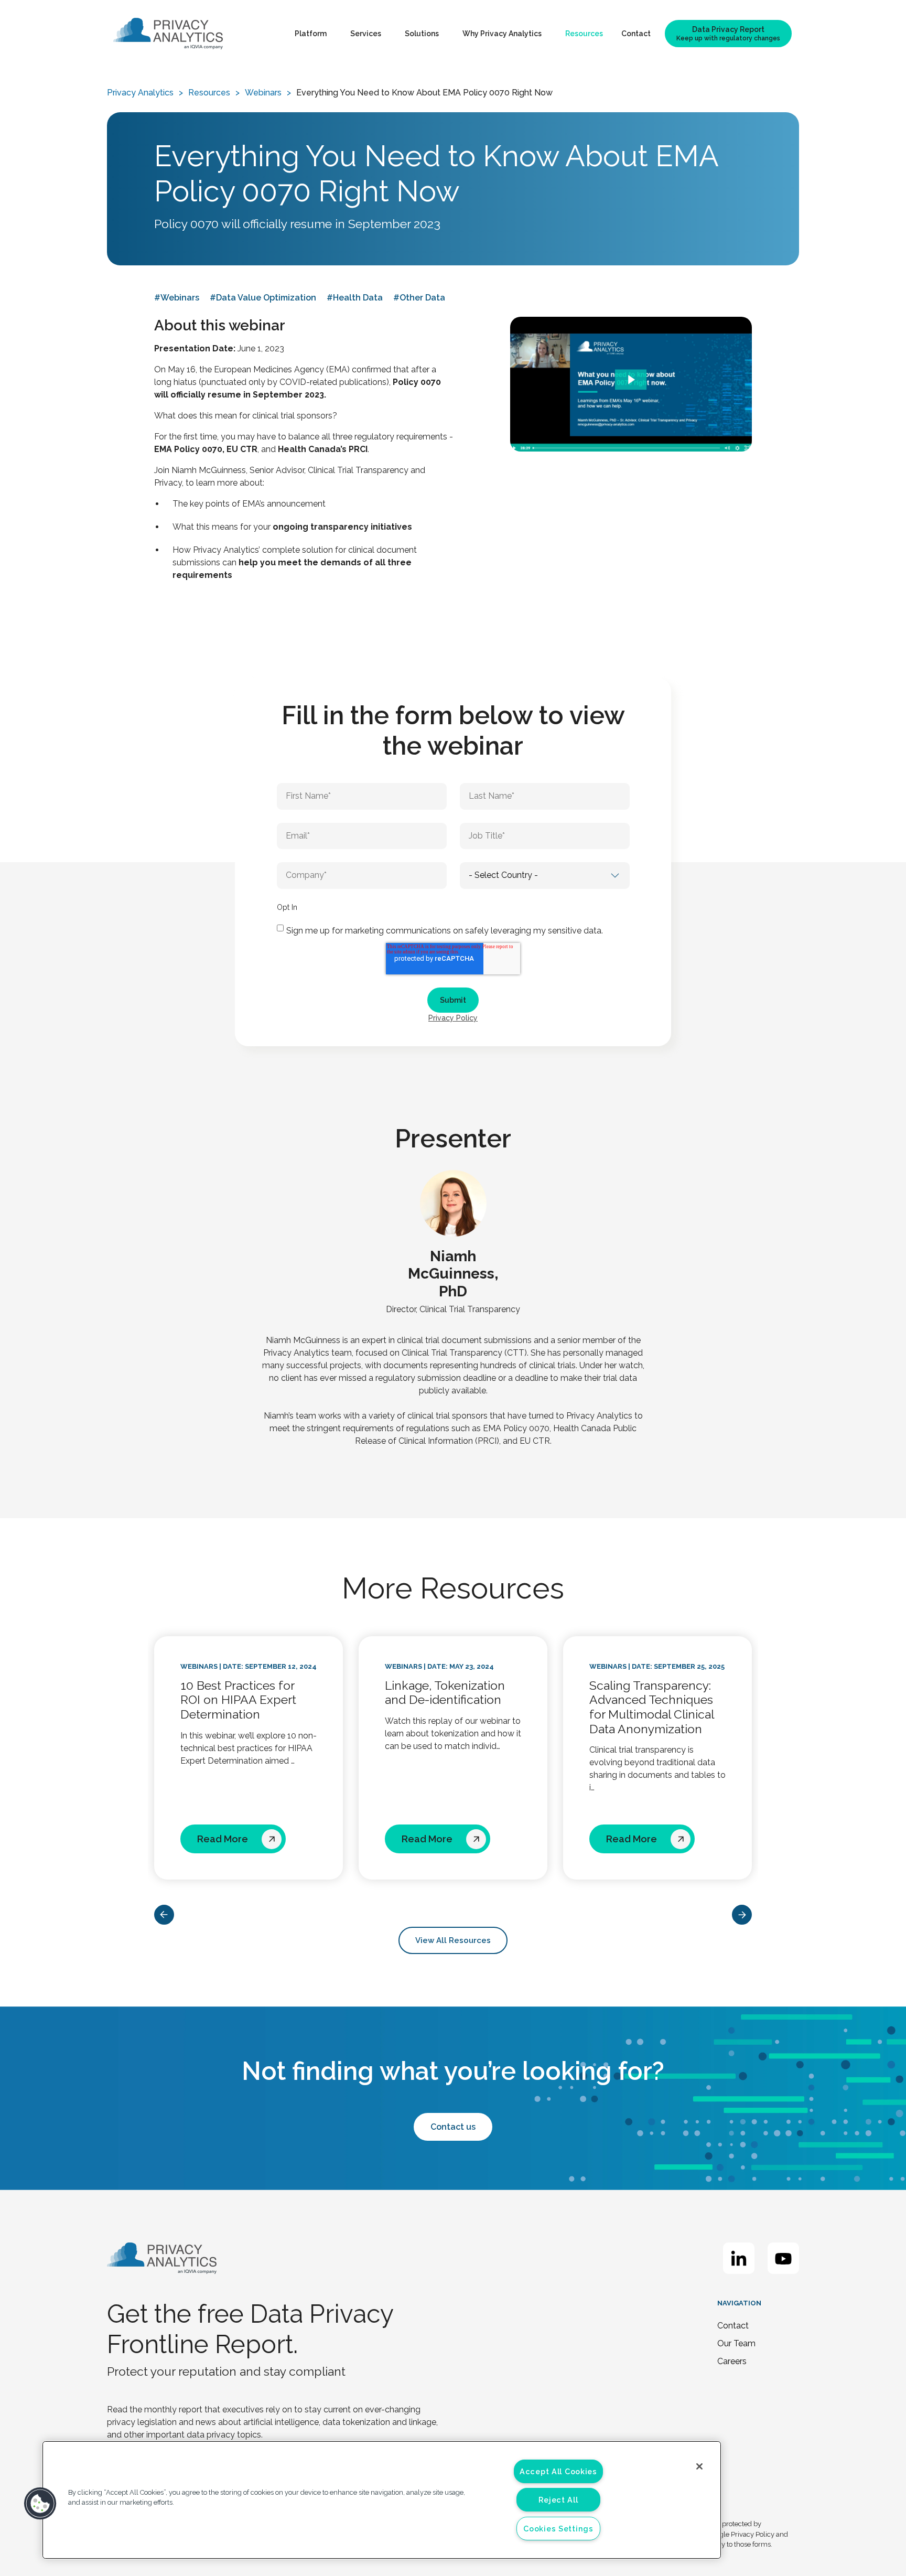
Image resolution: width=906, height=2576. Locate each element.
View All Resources (453, 1940)
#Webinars (177, 298)
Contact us (453, 2127)
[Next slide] (742, 1915)
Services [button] (366, 34)
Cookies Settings (558, 2529)
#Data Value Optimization (263, 298)
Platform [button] (311, 34)
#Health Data (355, 298)
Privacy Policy (453, 1018)
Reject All (558, 2500)
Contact (636, 34)
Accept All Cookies (558, 2471)
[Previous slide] (164, 1915)
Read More (224, 1839)
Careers (732, 2361)
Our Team (736, 2343)
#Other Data (419, 298)
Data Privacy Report (728, 34)
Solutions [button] (422, 34)
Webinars (263, 93)
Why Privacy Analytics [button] (502, 34)
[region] (382, 2500)
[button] (40, 2504)
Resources (209, 93)
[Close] (699, 2466)
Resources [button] (584, 34)
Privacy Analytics (140, 93)
